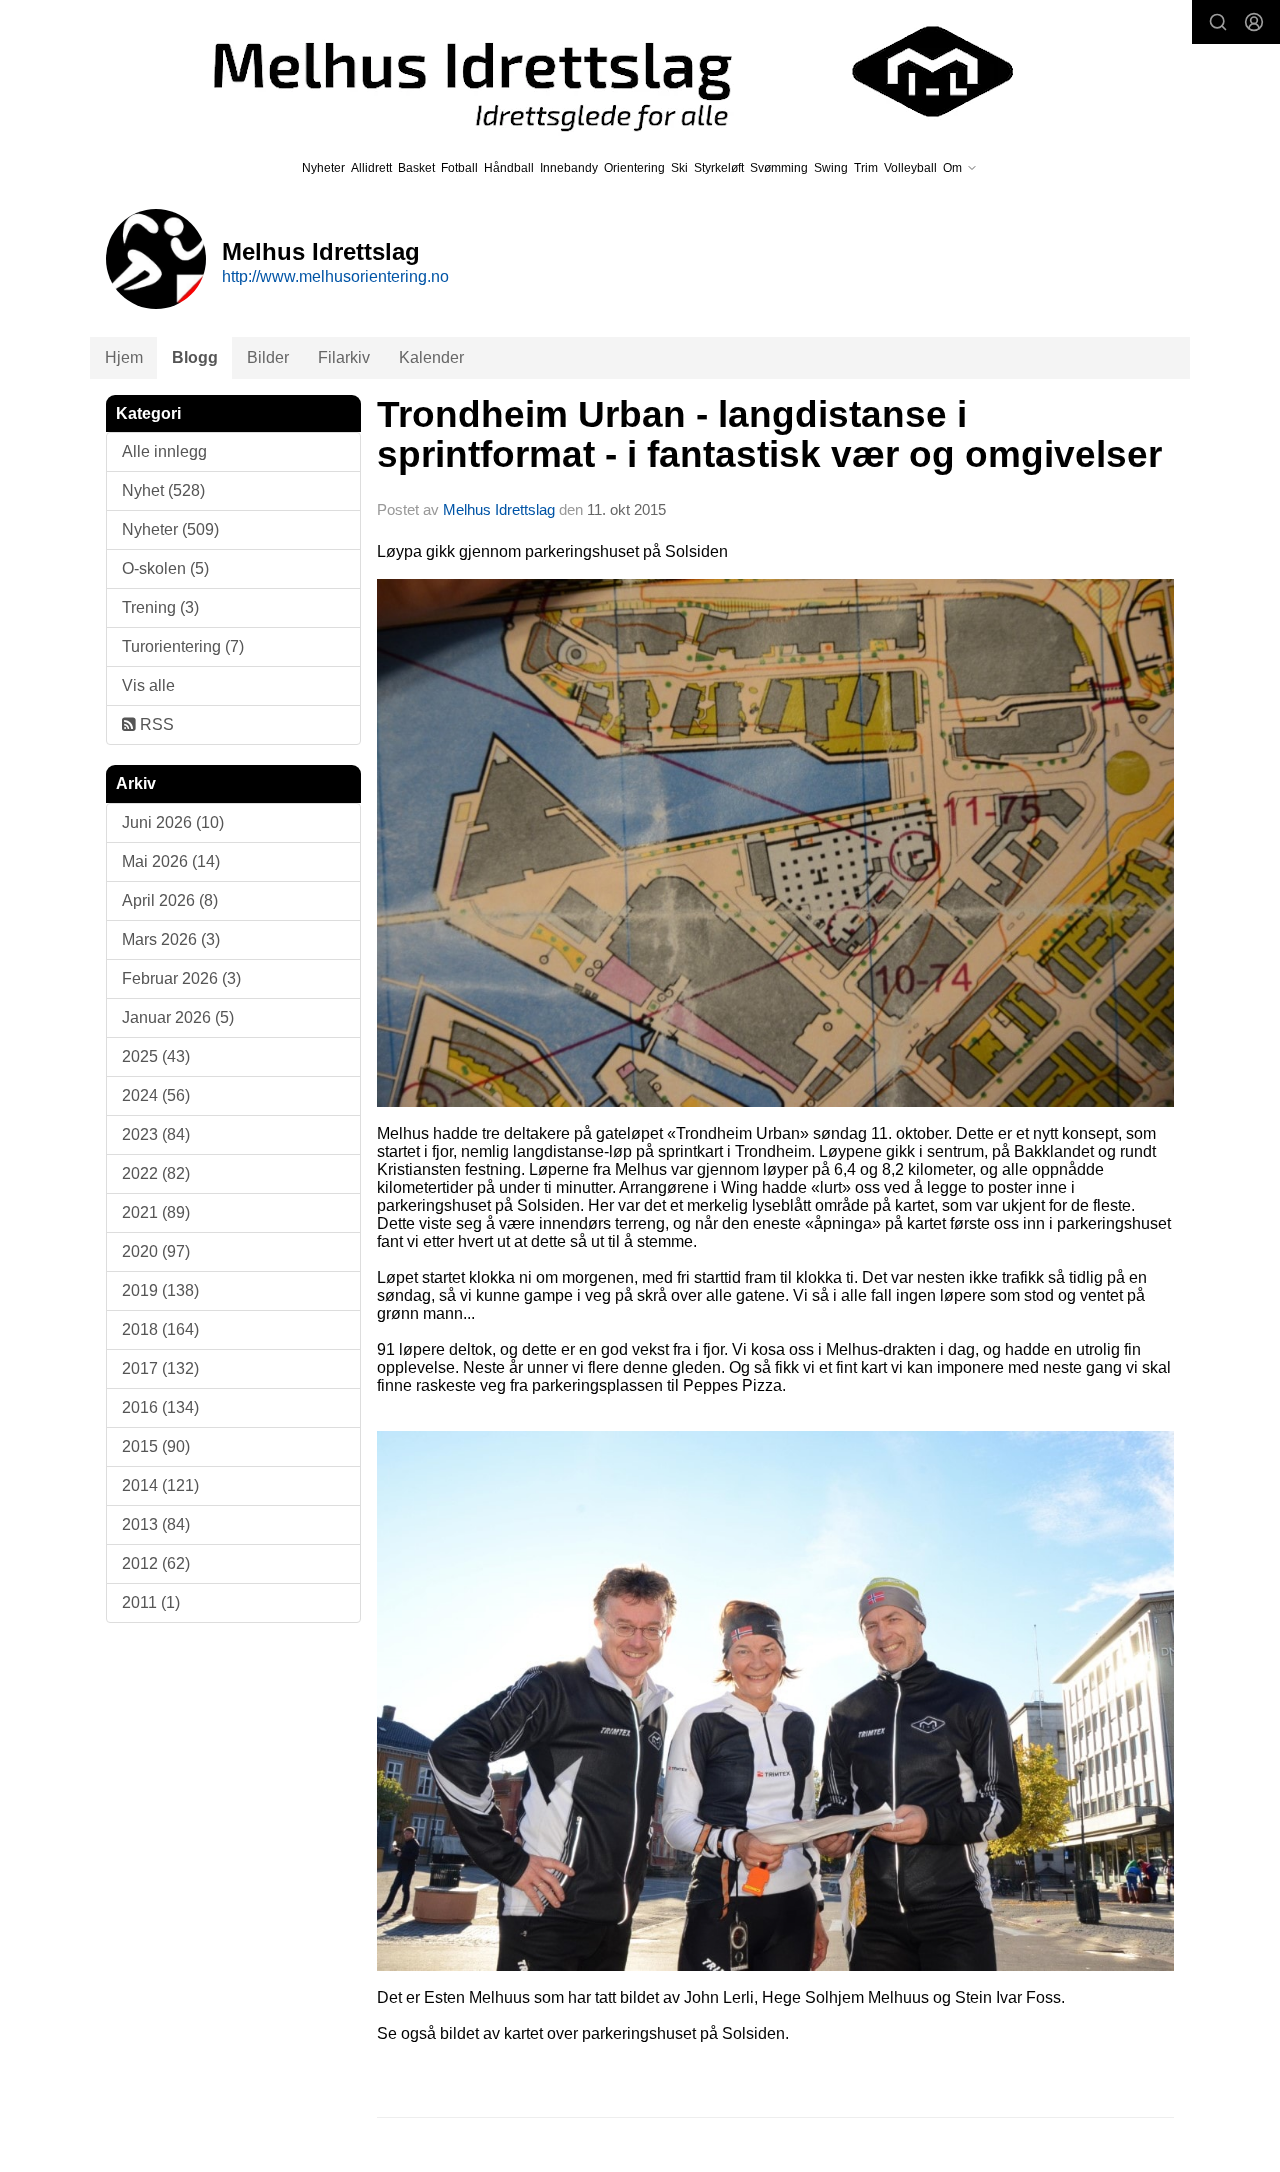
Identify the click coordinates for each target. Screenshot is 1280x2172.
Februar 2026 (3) (181, 978)
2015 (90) (156, 1446)
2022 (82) (156, 1173)
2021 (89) (156, 1212)
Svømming (779, 168)
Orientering (634, 168)
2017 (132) (160, 1368)
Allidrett (371, 168)
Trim (866, 168)
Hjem (124, 357)
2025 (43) (156, 1056)
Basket (416, 168)
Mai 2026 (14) (171, 861)
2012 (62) (156, 1563)
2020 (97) (156, 1251)
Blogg (195, 357)
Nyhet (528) (163, 490)
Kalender (431, 357)
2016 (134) (160, 1407)
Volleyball (910, 168)
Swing (831, 168)
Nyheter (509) (170, 529)
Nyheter (323, 168)
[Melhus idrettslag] (590, 71)
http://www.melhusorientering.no (335, 276)
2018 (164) (160, 1329)
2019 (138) (160, 1290)
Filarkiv (344, 357)
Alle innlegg (164, 451)
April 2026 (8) (170, 900)
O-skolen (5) (165, 568)
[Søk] (1218, 22)
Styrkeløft (719, 168)
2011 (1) (151, 1602)
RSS (155, 724)
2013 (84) (156, 1524)
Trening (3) (160, 607)
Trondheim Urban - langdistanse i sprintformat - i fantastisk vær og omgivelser (769, 435)
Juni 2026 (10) (173, 822)
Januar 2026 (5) (178, 1017)
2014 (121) (160, 1485)
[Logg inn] (1254, 22)
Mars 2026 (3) (171, 939)
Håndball (509, 168)
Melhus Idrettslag (499, 509)
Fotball (459, 168)
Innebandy (569, 168)
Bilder (268, 357)
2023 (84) (156, 1134)
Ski (679, 168)
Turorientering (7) (183, 646)
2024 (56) (156, 1095)
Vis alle (148, 685)
